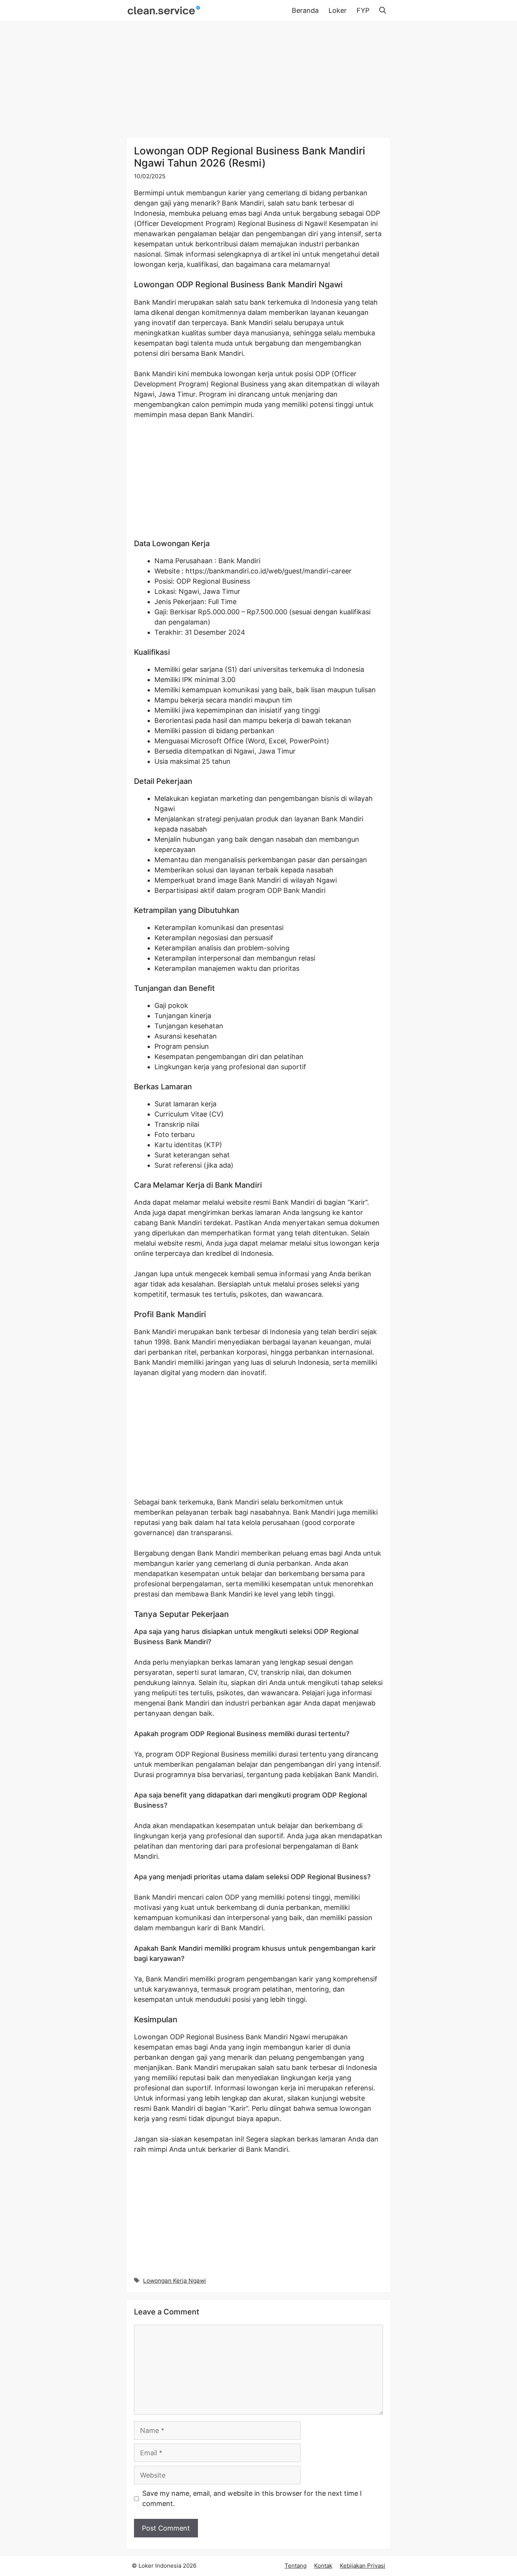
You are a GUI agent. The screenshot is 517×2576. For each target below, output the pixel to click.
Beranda (305, 10)
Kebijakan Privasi (363, 2566)
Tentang (296, 2566)
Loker (338, 10)
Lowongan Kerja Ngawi (174, 2281)
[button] (383, 11)
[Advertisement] (258, 81)
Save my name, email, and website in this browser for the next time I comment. (252, 2498)
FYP (363, 10)
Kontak (323, 2566)
